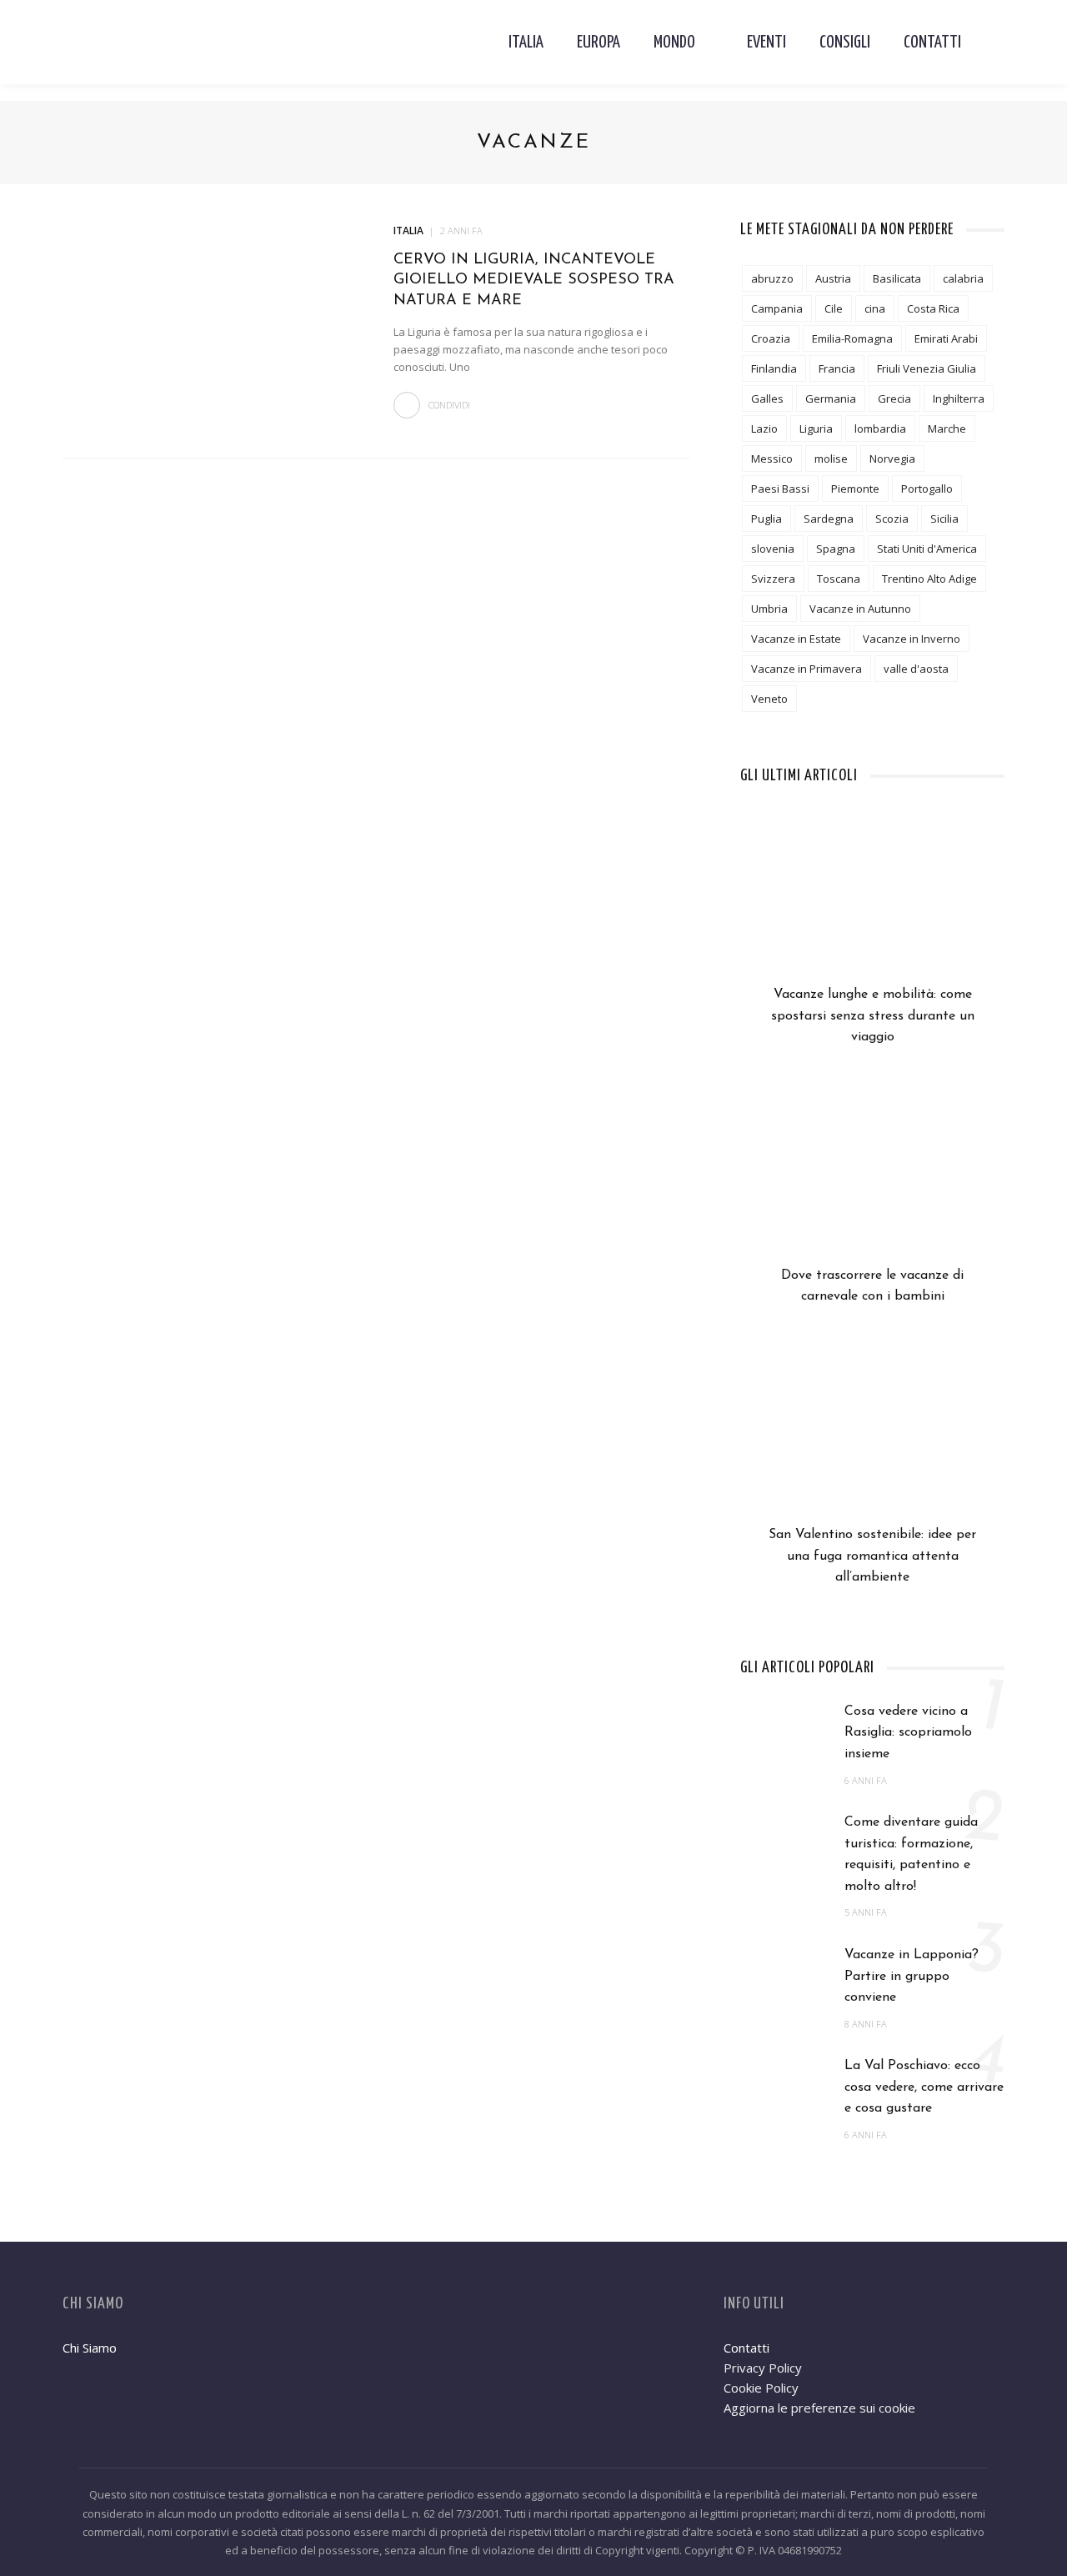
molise (831, 459)
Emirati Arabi (946, 338)
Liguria (816, 428)
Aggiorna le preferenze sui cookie (819, 2408)
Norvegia (892, 459)
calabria (963, 278)
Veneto (769, 699)
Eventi (766, 43)
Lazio (764, 428)
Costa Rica (933, 308)
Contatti (932, 43)
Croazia (771, 338)
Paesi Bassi (780, 489)
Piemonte (855, 489)
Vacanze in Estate (796, 639)
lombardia (880, 428)
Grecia (894, 398)
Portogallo (927, 489)
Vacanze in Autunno (860, 609)
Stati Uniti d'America (927, 549)
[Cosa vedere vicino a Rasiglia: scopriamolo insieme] (784, 1733)
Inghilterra (959, 398)
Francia (837, 368)
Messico (772, 459)
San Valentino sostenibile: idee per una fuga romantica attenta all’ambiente (872, 1556)
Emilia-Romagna (852, 338)
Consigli (845, 43)
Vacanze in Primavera (807, 669)
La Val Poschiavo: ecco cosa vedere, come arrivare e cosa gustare (924, 2087)
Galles (767, 398)
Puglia (766, 519)
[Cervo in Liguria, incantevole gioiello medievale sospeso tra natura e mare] (211, 319)
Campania (777, 308)
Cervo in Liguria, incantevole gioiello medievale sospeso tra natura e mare (534, 281)
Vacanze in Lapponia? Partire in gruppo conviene (912, 1976)
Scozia (892, 519)
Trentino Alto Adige (929, 579)
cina (875, 308)
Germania (831, 398)
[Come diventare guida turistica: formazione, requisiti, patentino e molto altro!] (784, 1845)
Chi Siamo (90, 2348)
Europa (599, 43)
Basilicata (897, 278)
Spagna (836, 549)
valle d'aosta (916, 669)
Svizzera (773, 579)
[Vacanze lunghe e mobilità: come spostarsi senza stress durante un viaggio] (872, 900)
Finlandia (774, 368)
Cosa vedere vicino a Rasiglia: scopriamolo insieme (908, 1733)
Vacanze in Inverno (912, 639)
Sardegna (829, 519)
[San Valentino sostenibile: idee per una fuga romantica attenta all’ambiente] (872, 1440)
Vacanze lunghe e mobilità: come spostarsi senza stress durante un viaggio (873, 1016)
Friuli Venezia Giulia (927, 368)
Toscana (839, 579)
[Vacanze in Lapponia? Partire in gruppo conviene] (784, 1977)
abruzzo (772, 278)
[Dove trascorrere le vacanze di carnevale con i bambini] (872, 1180)
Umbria (769, 609)
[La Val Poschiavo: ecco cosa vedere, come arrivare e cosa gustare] (784, 2088)
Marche (947, 428)
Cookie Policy (761, 2388)
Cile (834, 308)
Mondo (674, 43)
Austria (833, 278)
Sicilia (944, 519)
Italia (526, 43)
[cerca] (991, 43)
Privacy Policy (763, 2368)
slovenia (773, 549)
